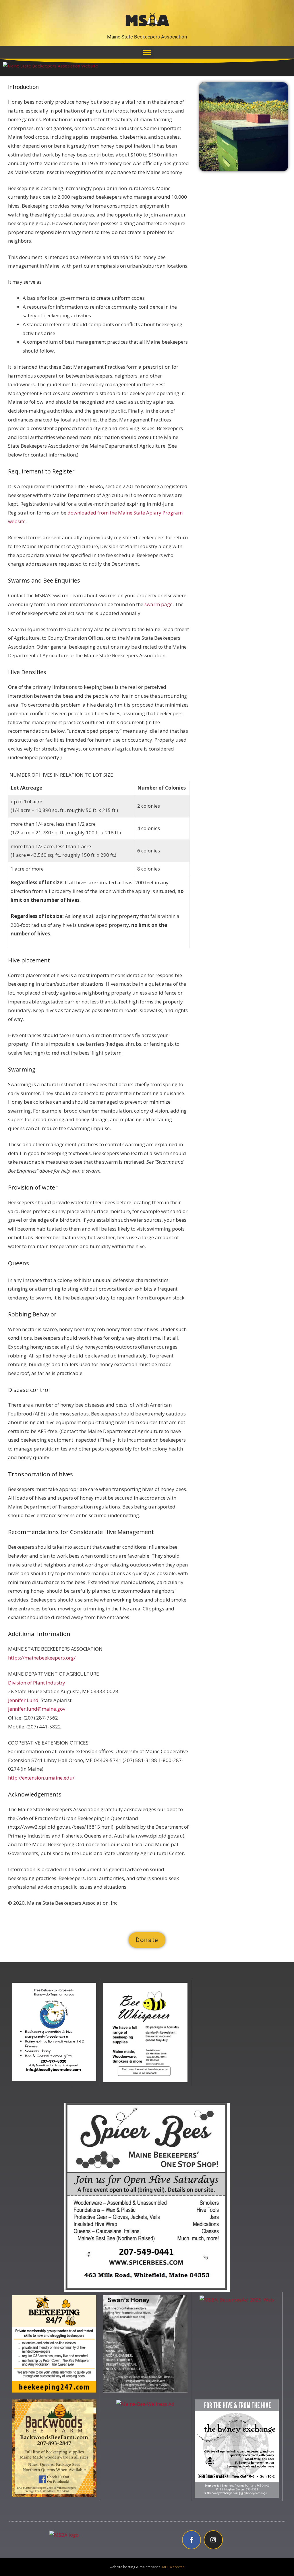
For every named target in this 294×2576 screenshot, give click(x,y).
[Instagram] (213, 2540)
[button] (147, 52)
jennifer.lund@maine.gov (37, 1709)
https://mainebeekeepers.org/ (42, 1658)
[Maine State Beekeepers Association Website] (50, 68)
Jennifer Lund (23, 1700)
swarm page (158, 604)
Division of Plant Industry (37, 1683)
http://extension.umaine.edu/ (41, 1778)
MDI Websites (173, 2567)
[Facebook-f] (192, 2540)
